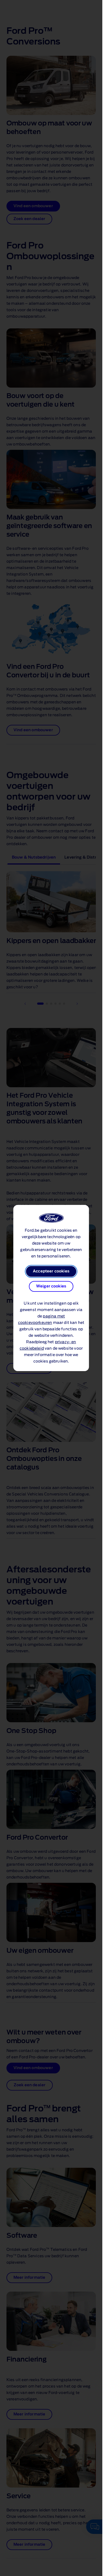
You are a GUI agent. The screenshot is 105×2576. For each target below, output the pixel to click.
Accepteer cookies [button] (51, 1271)
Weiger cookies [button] (51, 1286)
